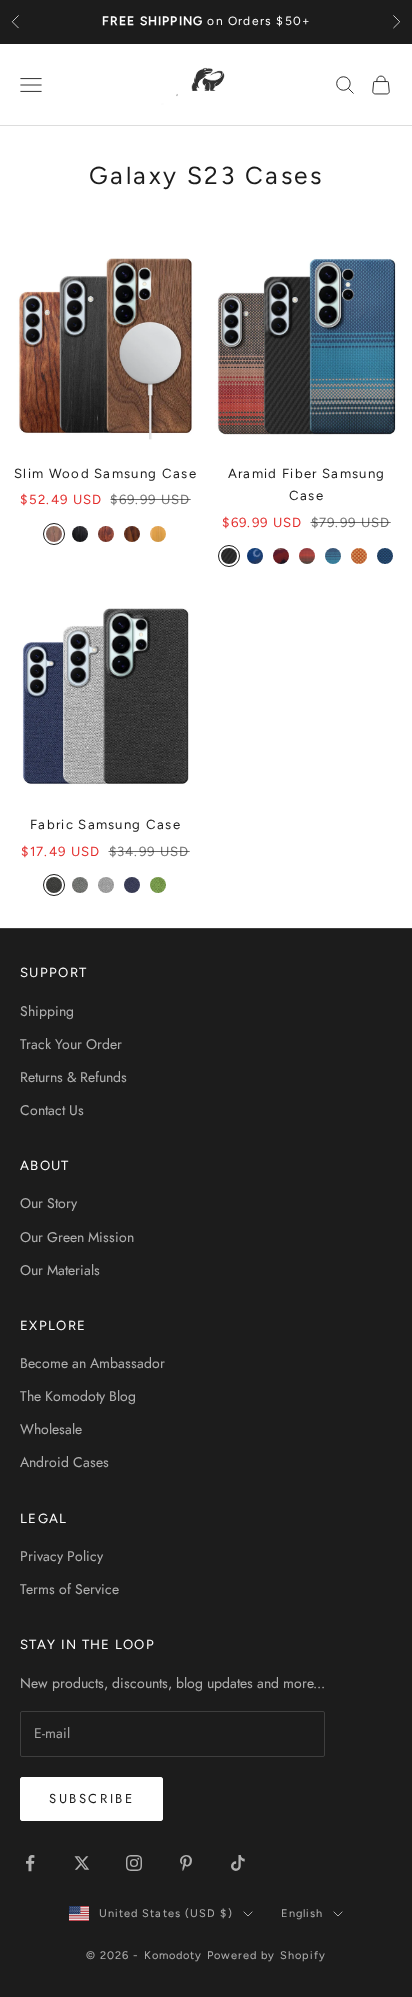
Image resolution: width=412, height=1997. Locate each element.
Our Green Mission (77, 1237)
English (302, 1913)
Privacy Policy (61, 1556)
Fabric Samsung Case (105, 824)
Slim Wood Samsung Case (105, 473)
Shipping (47, 1011)
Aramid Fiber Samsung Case (306, 484)
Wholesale (51, 1429)
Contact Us (52, 1110)
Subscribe (91, 1798)
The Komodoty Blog (78, 1396)
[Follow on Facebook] (30, 1863)
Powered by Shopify (267, 1955)
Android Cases (64, 1462)
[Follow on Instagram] (134, 1863)
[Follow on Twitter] (82, 1863)
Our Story (48, 1203)
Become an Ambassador (92, 1363)
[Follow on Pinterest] (186, 1863)
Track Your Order (71, 1044)
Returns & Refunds (73, 1077)
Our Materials (60, 1270)
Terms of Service (69, 1589)
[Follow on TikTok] (238, 1863)
